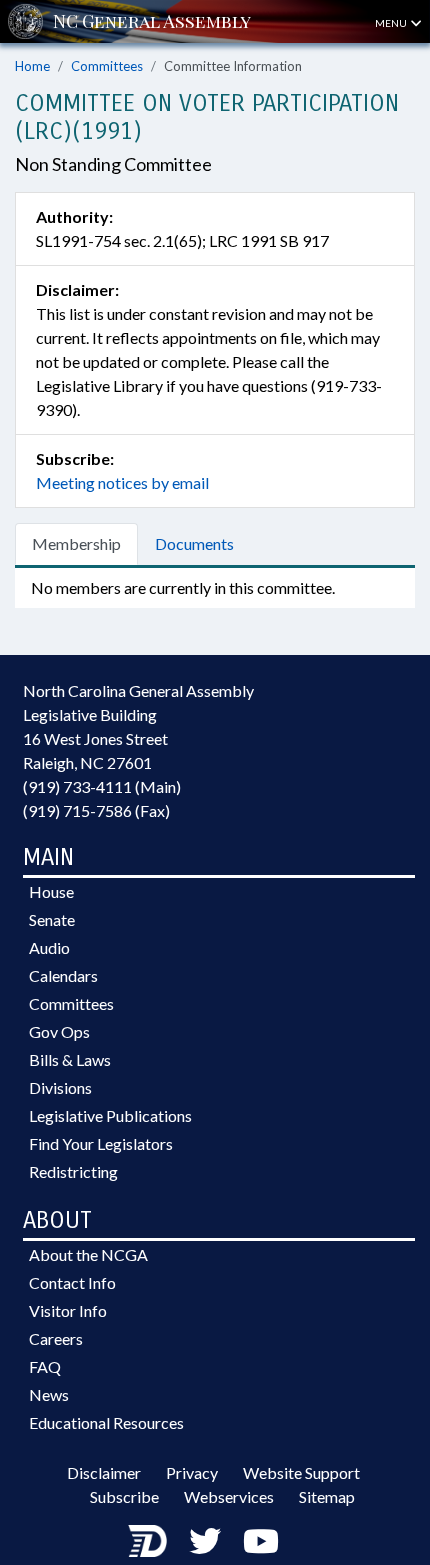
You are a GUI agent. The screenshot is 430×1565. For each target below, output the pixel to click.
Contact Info (72, 1282)
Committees (107, 66)
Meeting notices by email (122, 482)
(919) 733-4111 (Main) (102, 786)
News (49, 1394)
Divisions (60, 1087)
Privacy (192, 1472)
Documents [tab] (194, 543)
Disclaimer (104, 1472)
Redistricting (73, 1171)
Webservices (229, 1496)
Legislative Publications (110, 1115)
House (51, 891)
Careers (56, 1338)
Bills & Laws (70, 1059)
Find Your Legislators (101, 1143)
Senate (52, 919)
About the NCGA (88, 1254)
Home (32, 66)
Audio (49, 947)
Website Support (301, 1472)
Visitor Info (68, 1310)
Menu (392, 23)
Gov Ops (59, 1031)
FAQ (45, 1366)
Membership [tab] (76, 543)
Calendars (63, 975)
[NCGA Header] (152, 21)
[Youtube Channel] (261, 1540)
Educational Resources (106, 1422)
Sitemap (327, 1496)
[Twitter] (205, 1540)
